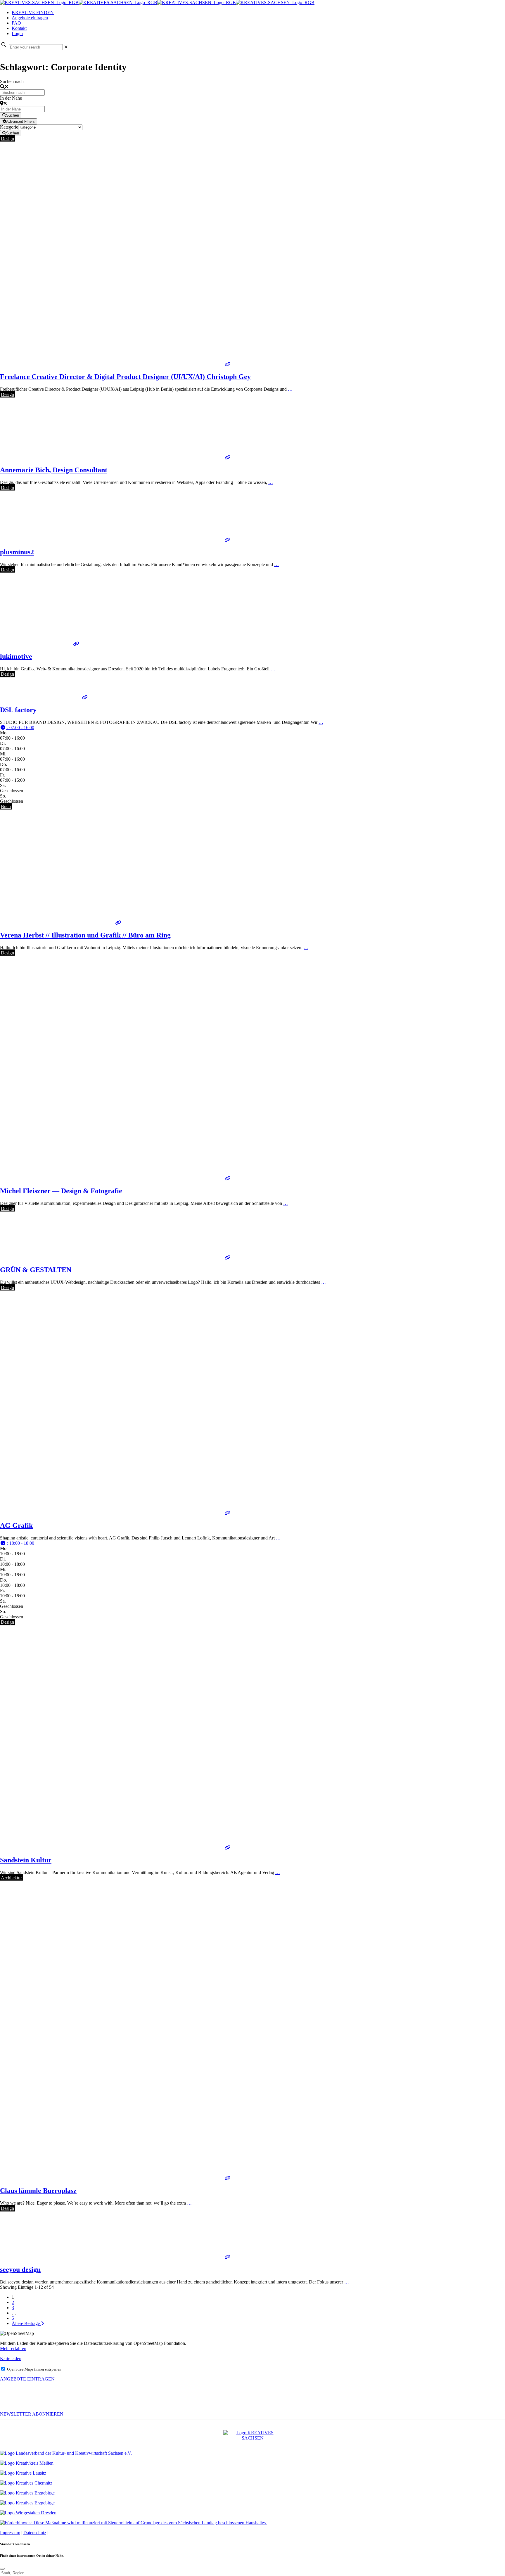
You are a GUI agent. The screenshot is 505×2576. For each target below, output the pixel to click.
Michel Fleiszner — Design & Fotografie (61, 1191)
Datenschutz (35, 2533)
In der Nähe (11, 98)
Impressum (10, 2533)
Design (7, 139)
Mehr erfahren (13, 2348)
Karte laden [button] (11, 2358)
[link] (66, 47)
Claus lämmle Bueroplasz (38, 2191)
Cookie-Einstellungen (69, 2533)
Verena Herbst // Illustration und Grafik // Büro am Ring (85, 935)
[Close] (2, 2569)
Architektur (11, 1878)
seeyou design (20, 2269)
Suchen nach (12, 81)
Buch (6, 806)
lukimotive (16, 656)
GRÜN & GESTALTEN (36, 1270)
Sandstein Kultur (26, 1860)
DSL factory (18, 710)
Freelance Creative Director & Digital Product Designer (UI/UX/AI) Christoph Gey (125, 377)
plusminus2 (17, 552)
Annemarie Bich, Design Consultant (54, 470)
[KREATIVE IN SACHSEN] (157, 2)
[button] (17, 728)
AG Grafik (16, 1525)
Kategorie (9, 127)
